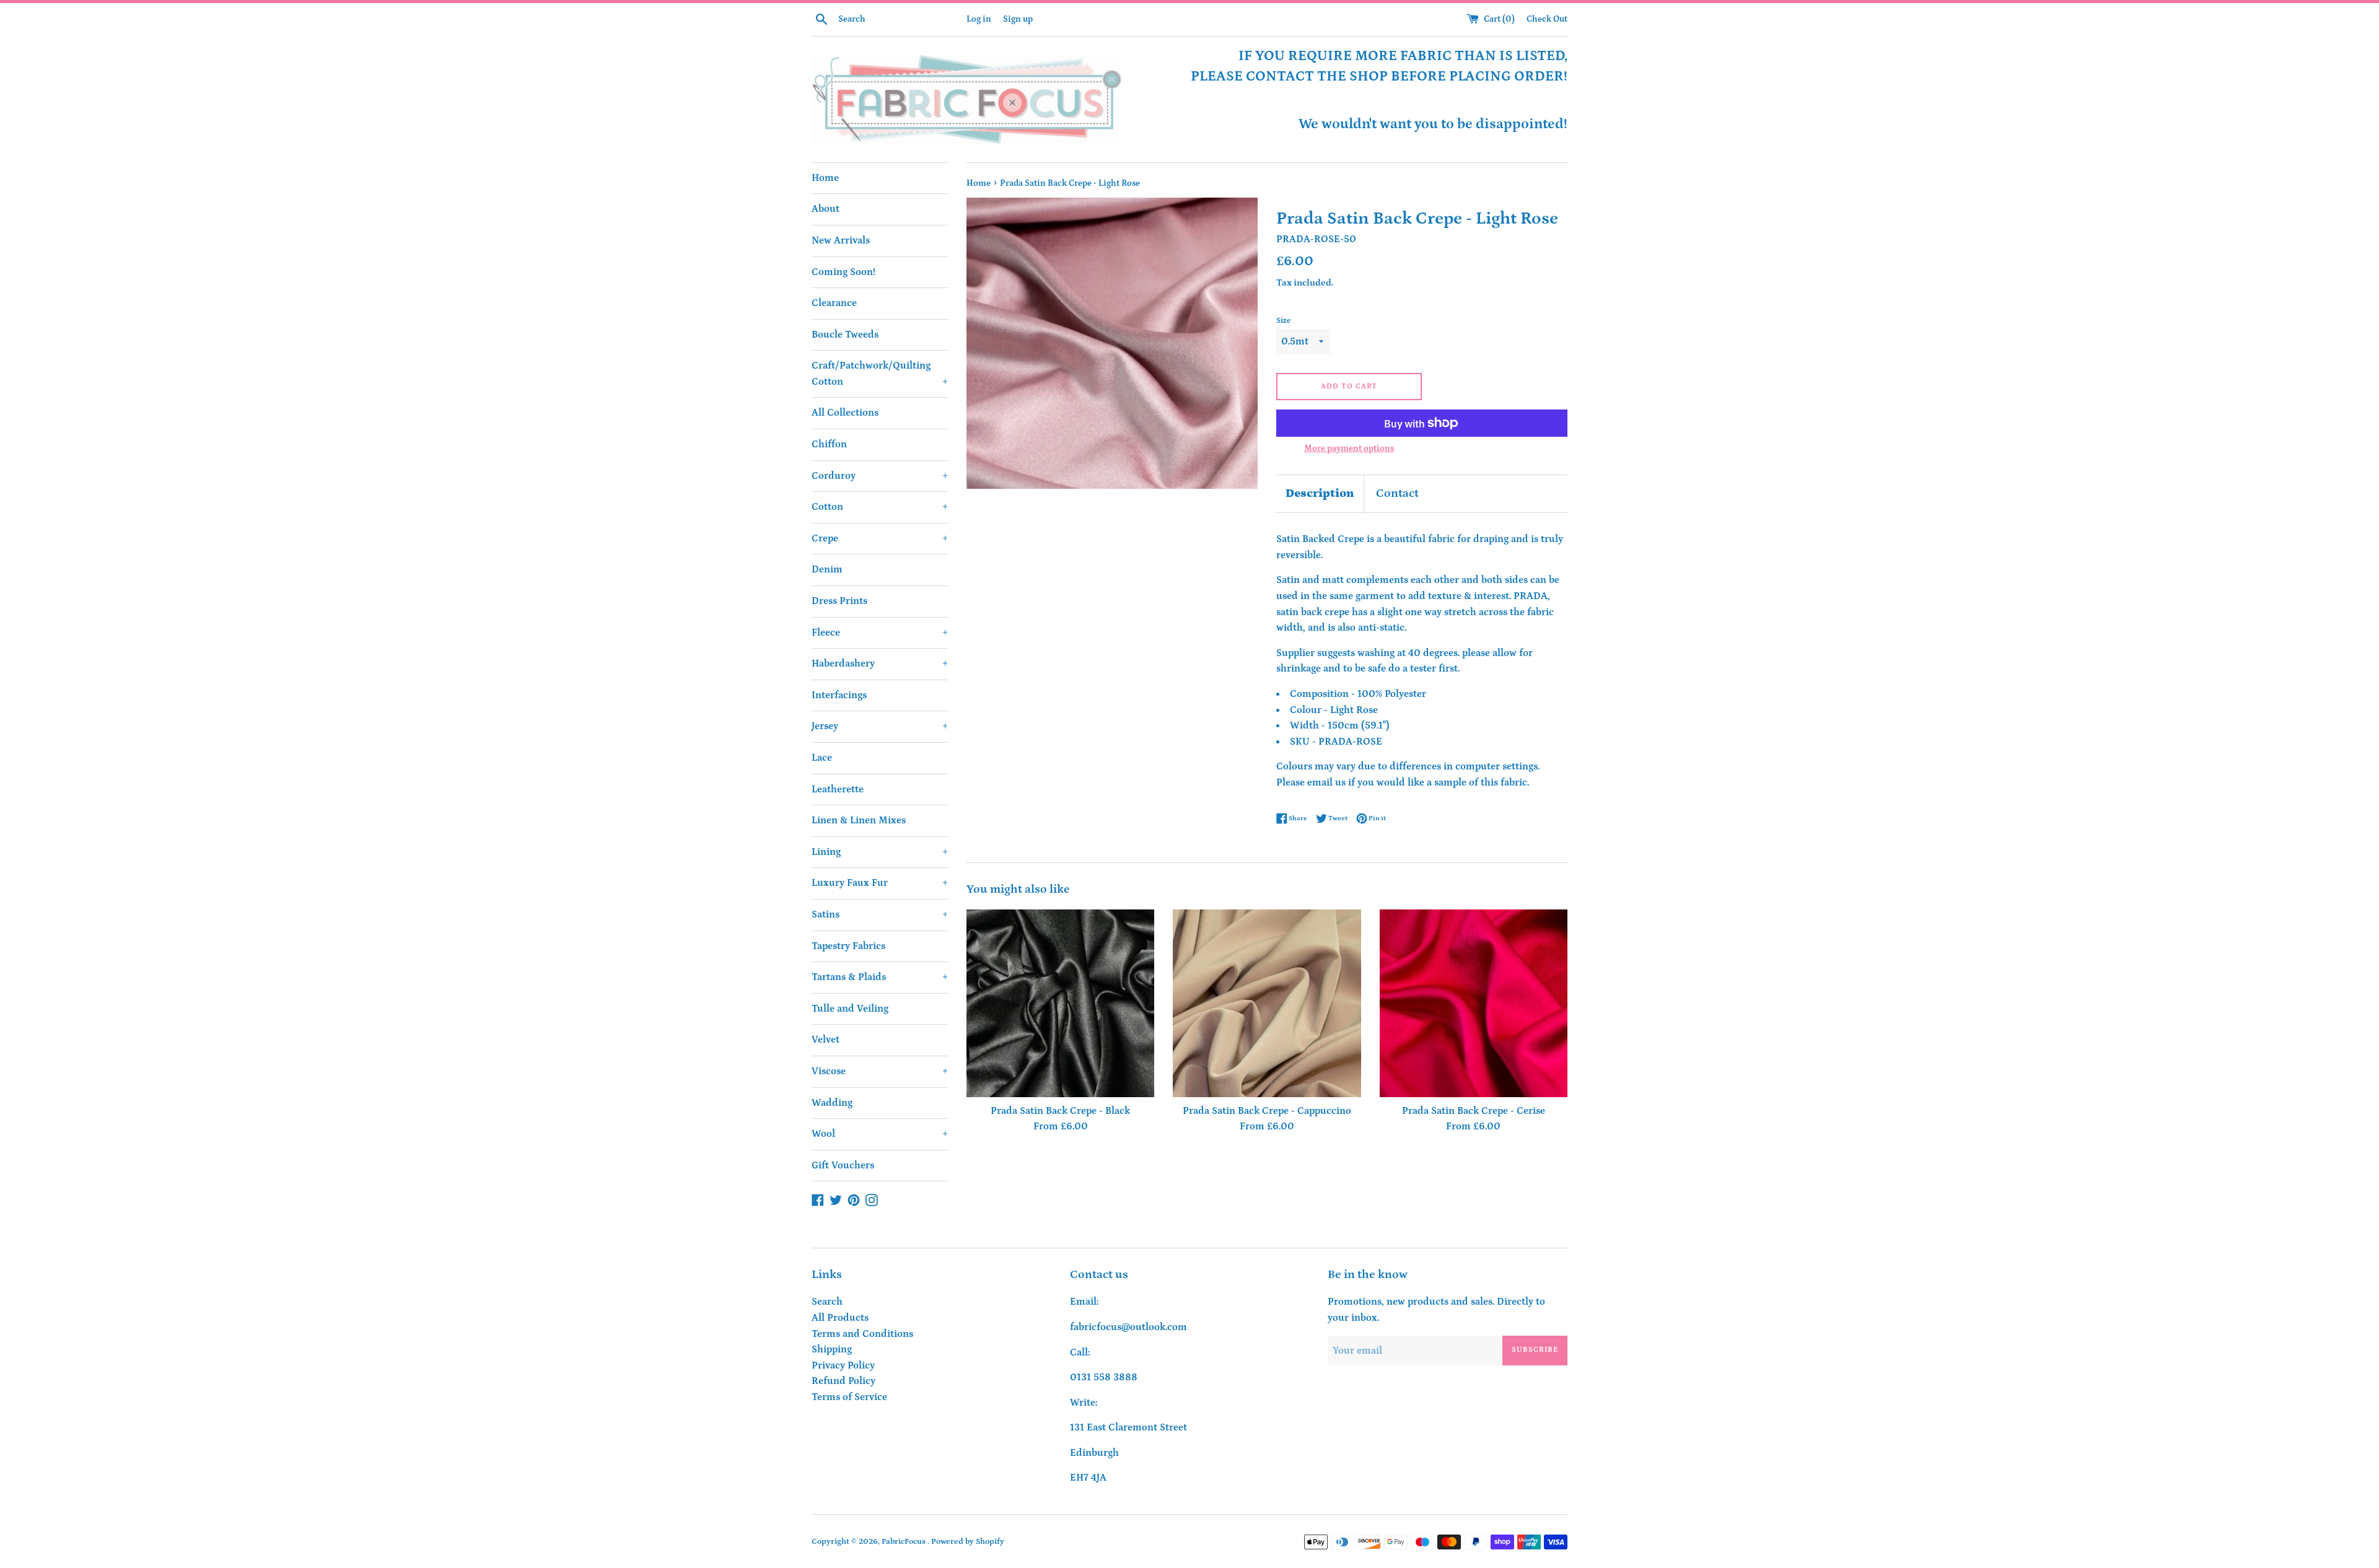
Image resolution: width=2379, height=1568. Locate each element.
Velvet (826, 1040)
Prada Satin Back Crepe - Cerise (1474, 1111)
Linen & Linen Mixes (859, 820)
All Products (840, 1318)
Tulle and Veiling (850, 1009)
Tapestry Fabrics (848, 946)
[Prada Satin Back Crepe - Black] (1060, 1003)
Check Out (1547, 19)
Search (827, 1302)
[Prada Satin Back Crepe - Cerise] (1474, 1003)
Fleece (880, 633)
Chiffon (829, 444)
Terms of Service (849, 1397)
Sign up (1018, 19)
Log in (979, 19)
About (826, 209)
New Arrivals (841, 240)
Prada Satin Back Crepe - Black (1060, 1111)
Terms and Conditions (862, 1334)
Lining (880, 852)
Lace (822, 758)
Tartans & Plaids (880, 977)
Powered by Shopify (968, 1541)
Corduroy (880, 476)
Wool (880, 1134)
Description (1320, 493)
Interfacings (839, 695)
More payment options (1349, 449)
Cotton (880, 507)
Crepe (880, 538)
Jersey (880, 726)
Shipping (832, 1349)
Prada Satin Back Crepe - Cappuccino (1267, 1111)
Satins (880, 914)
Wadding (832, 1103)
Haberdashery (880, 664)
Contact (1397, 493)
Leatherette (838, 789)
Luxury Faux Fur (880, 883)
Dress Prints (839, 601)
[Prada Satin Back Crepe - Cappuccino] (1267, 1003)
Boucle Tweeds (845, 335)
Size (1284, 320)
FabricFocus (905, 1541)
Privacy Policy (843, 1365)
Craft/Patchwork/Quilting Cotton (880, 374)
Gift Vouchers (843, 1165)
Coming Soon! (843, 272)
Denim (827, 569)
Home (825, 178)
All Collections (845, 413)
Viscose (880, 1071)
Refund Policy (843, 1381)
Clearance (834, 303)
